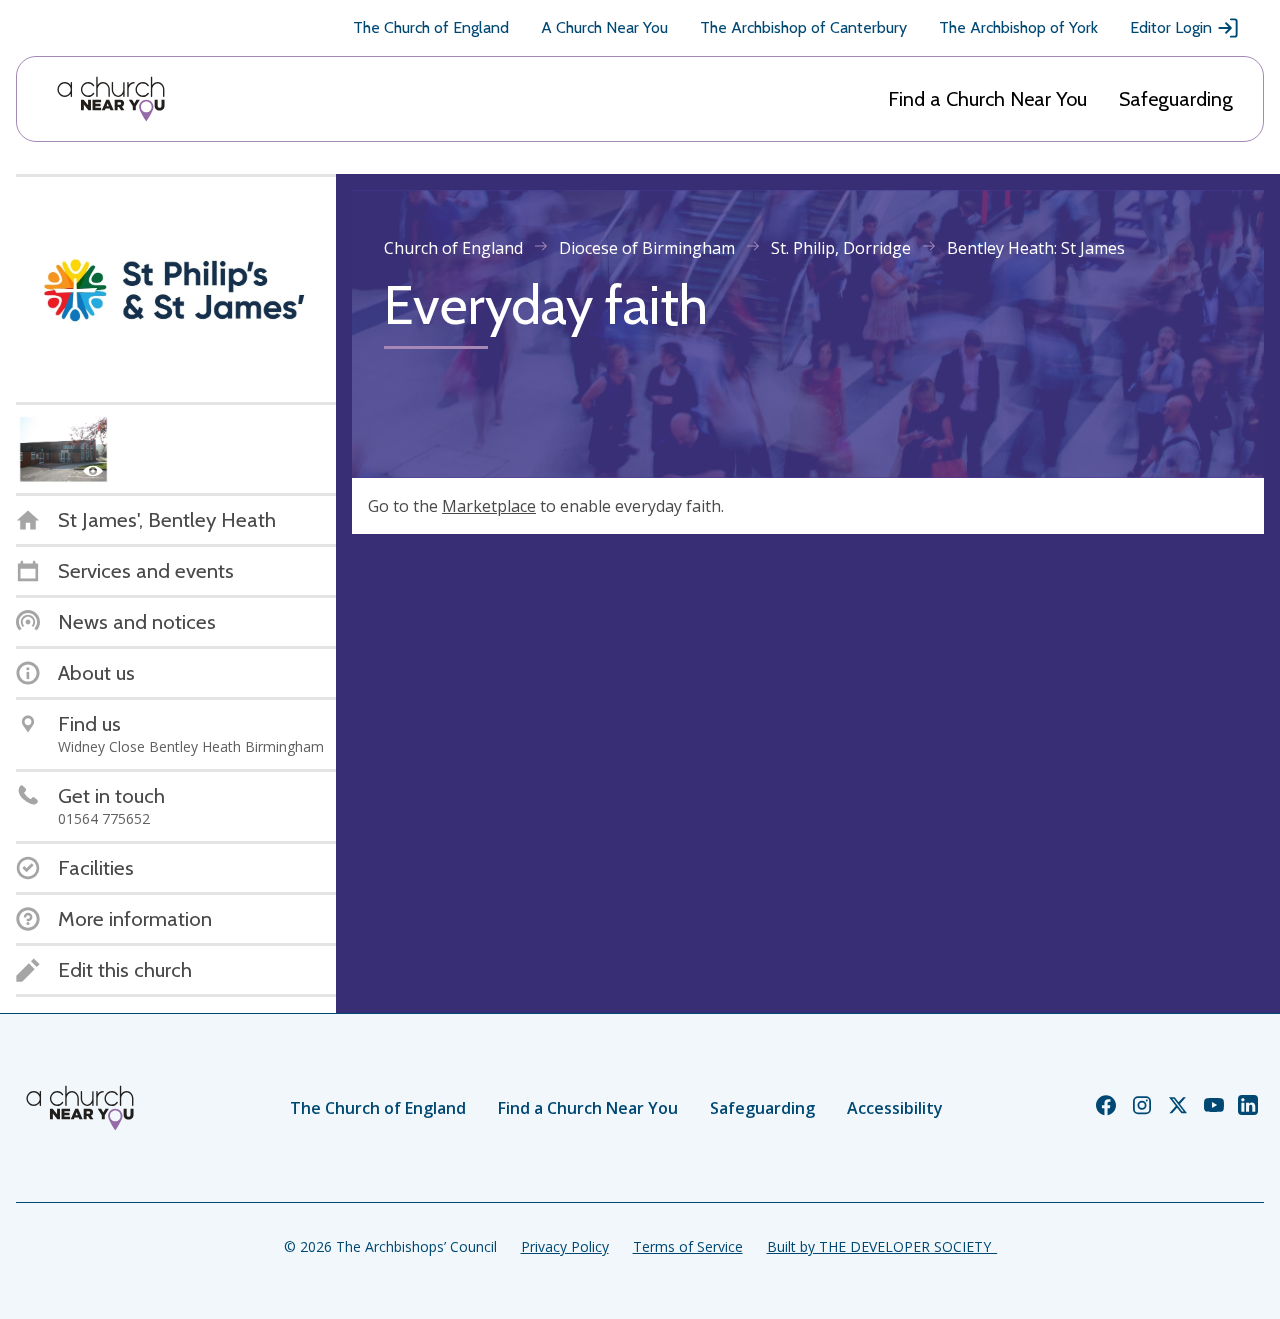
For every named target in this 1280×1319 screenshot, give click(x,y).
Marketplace (489, 506)
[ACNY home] (111, 99)
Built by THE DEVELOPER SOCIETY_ (882, 1246)
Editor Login (1171, 27)
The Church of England (431, 27)
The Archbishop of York (1018, 27)
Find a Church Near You (987, 99)
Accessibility (895, 1108)
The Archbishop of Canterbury (803, 27)
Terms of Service (688, 1246)
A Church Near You (604, 27)
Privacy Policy (565, 1246)
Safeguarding (1176, 99)
